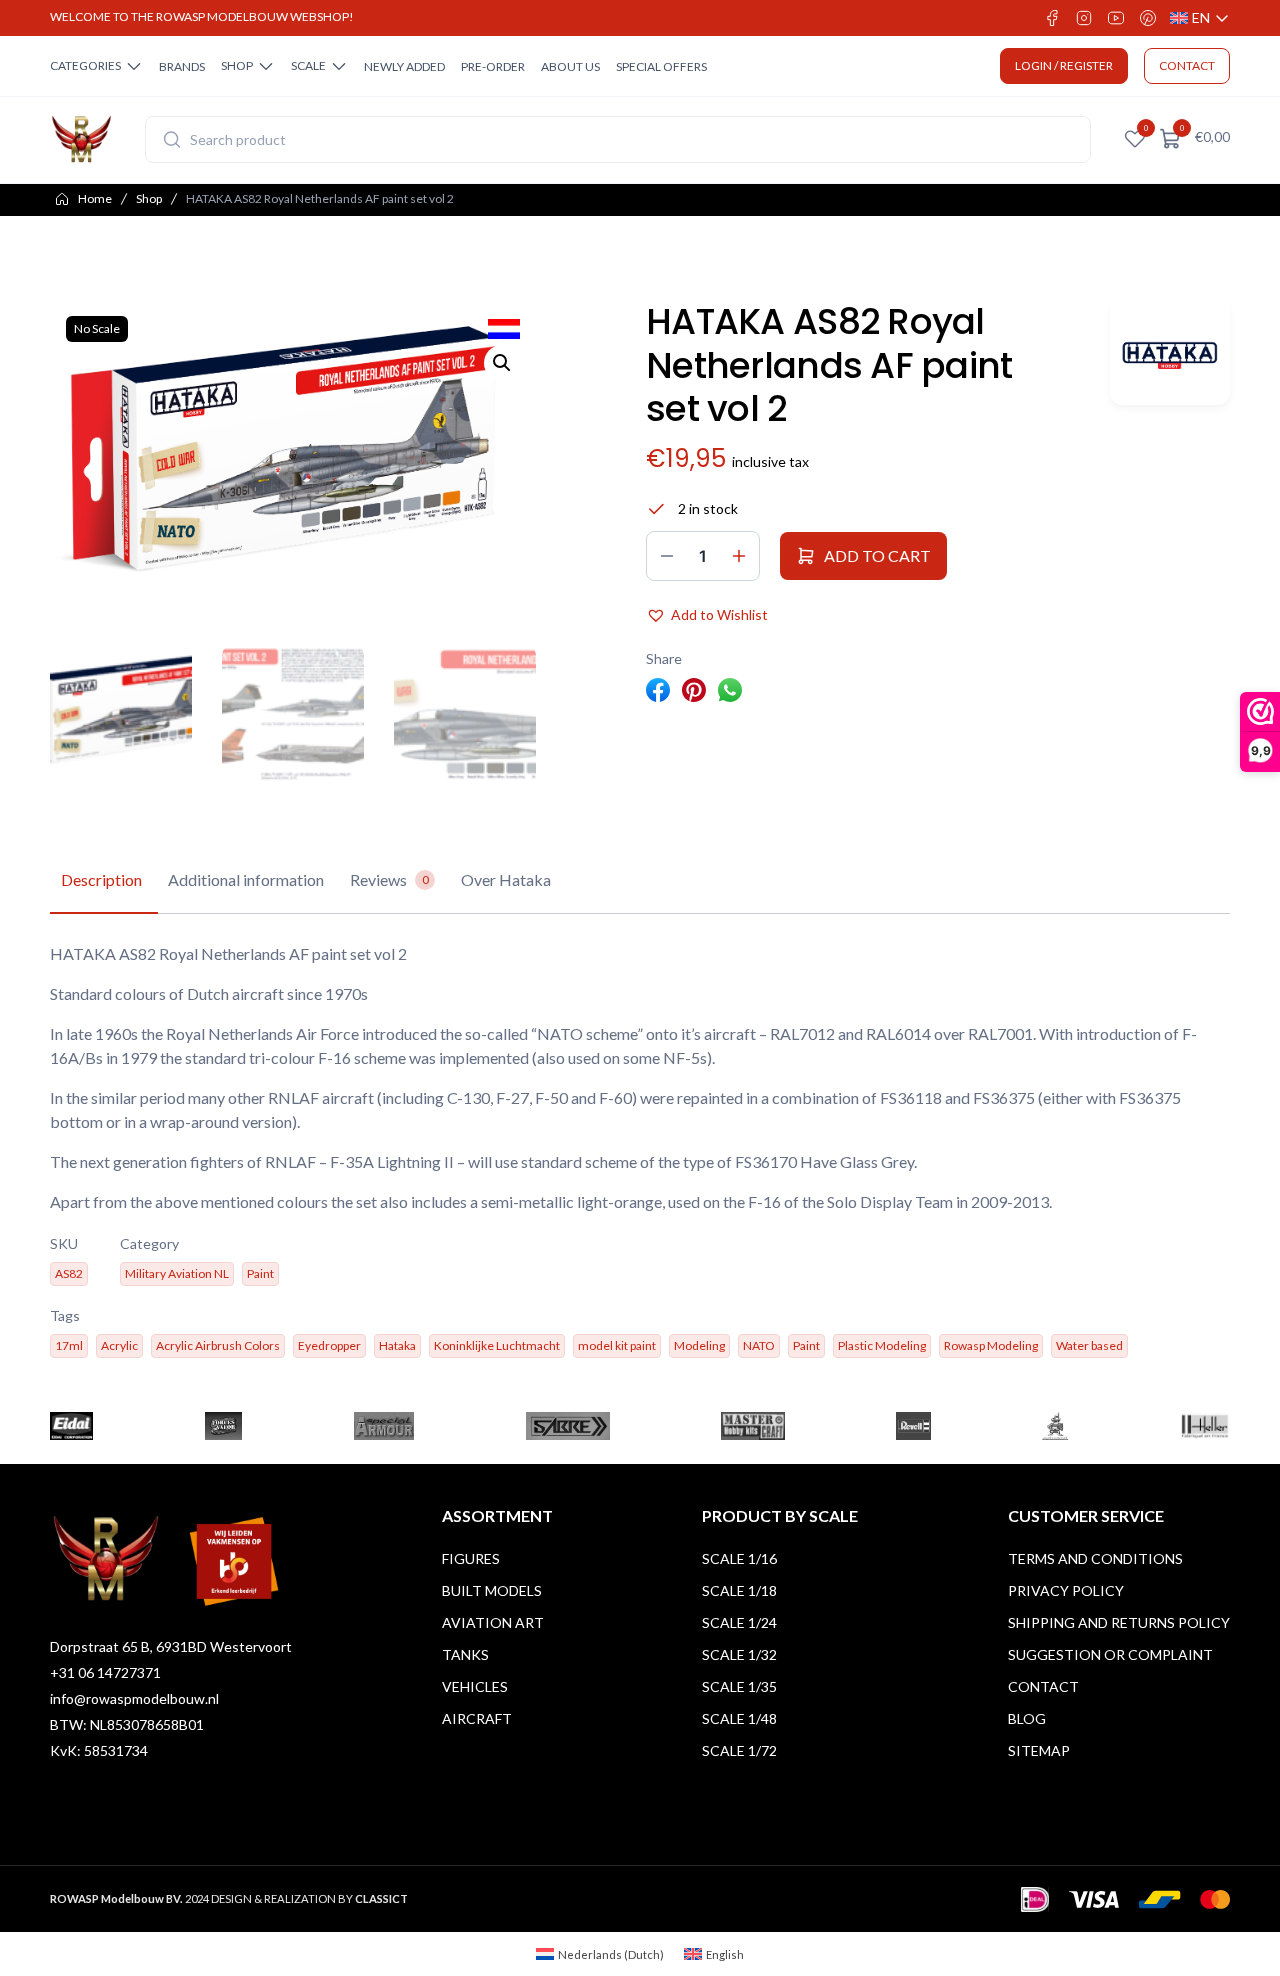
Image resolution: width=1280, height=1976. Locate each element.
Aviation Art (493, 1622)
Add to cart (877, 555)
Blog (1027, 1718)
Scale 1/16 (739, 1558)
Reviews (389, 879)
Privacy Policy (1066, 1590)
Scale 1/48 (739, 1718)
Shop (149, 198)
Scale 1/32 (739, 1654)
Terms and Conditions (1095, 1558)
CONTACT (1187, 65)
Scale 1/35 (739, 1686)
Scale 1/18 (739, 1590)
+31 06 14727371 (105, 1672)
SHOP (237, 65)
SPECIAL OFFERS (661, 66)
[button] (502, 363)
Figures (471, 1558)
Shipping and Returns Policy (1119, 1622)
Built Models (492, 1590)
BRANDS (182, 66)
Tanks (465, 1654)
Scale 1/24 (739, 1622)
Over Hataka (506, 879)
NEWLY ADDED (404, 66)
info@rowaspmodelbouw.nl (134, 1698)
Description (101, 879)
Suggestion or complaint (1110, 1654)
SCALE (308, 65)
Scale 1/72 (739, 1750)
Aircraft (477, 1718)
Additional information (246, 879)
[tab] (101, 881)
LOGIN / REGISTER (1064, 65)
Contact (1043, 1686)
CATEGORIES (85, 65)
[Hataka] (1170, 352)
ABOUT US (570, 66)
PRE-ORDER (493, 66)
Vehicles (475, 1686)
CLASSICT (381, 1898)
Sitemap (1039, 1750)
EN (1200, 18)
